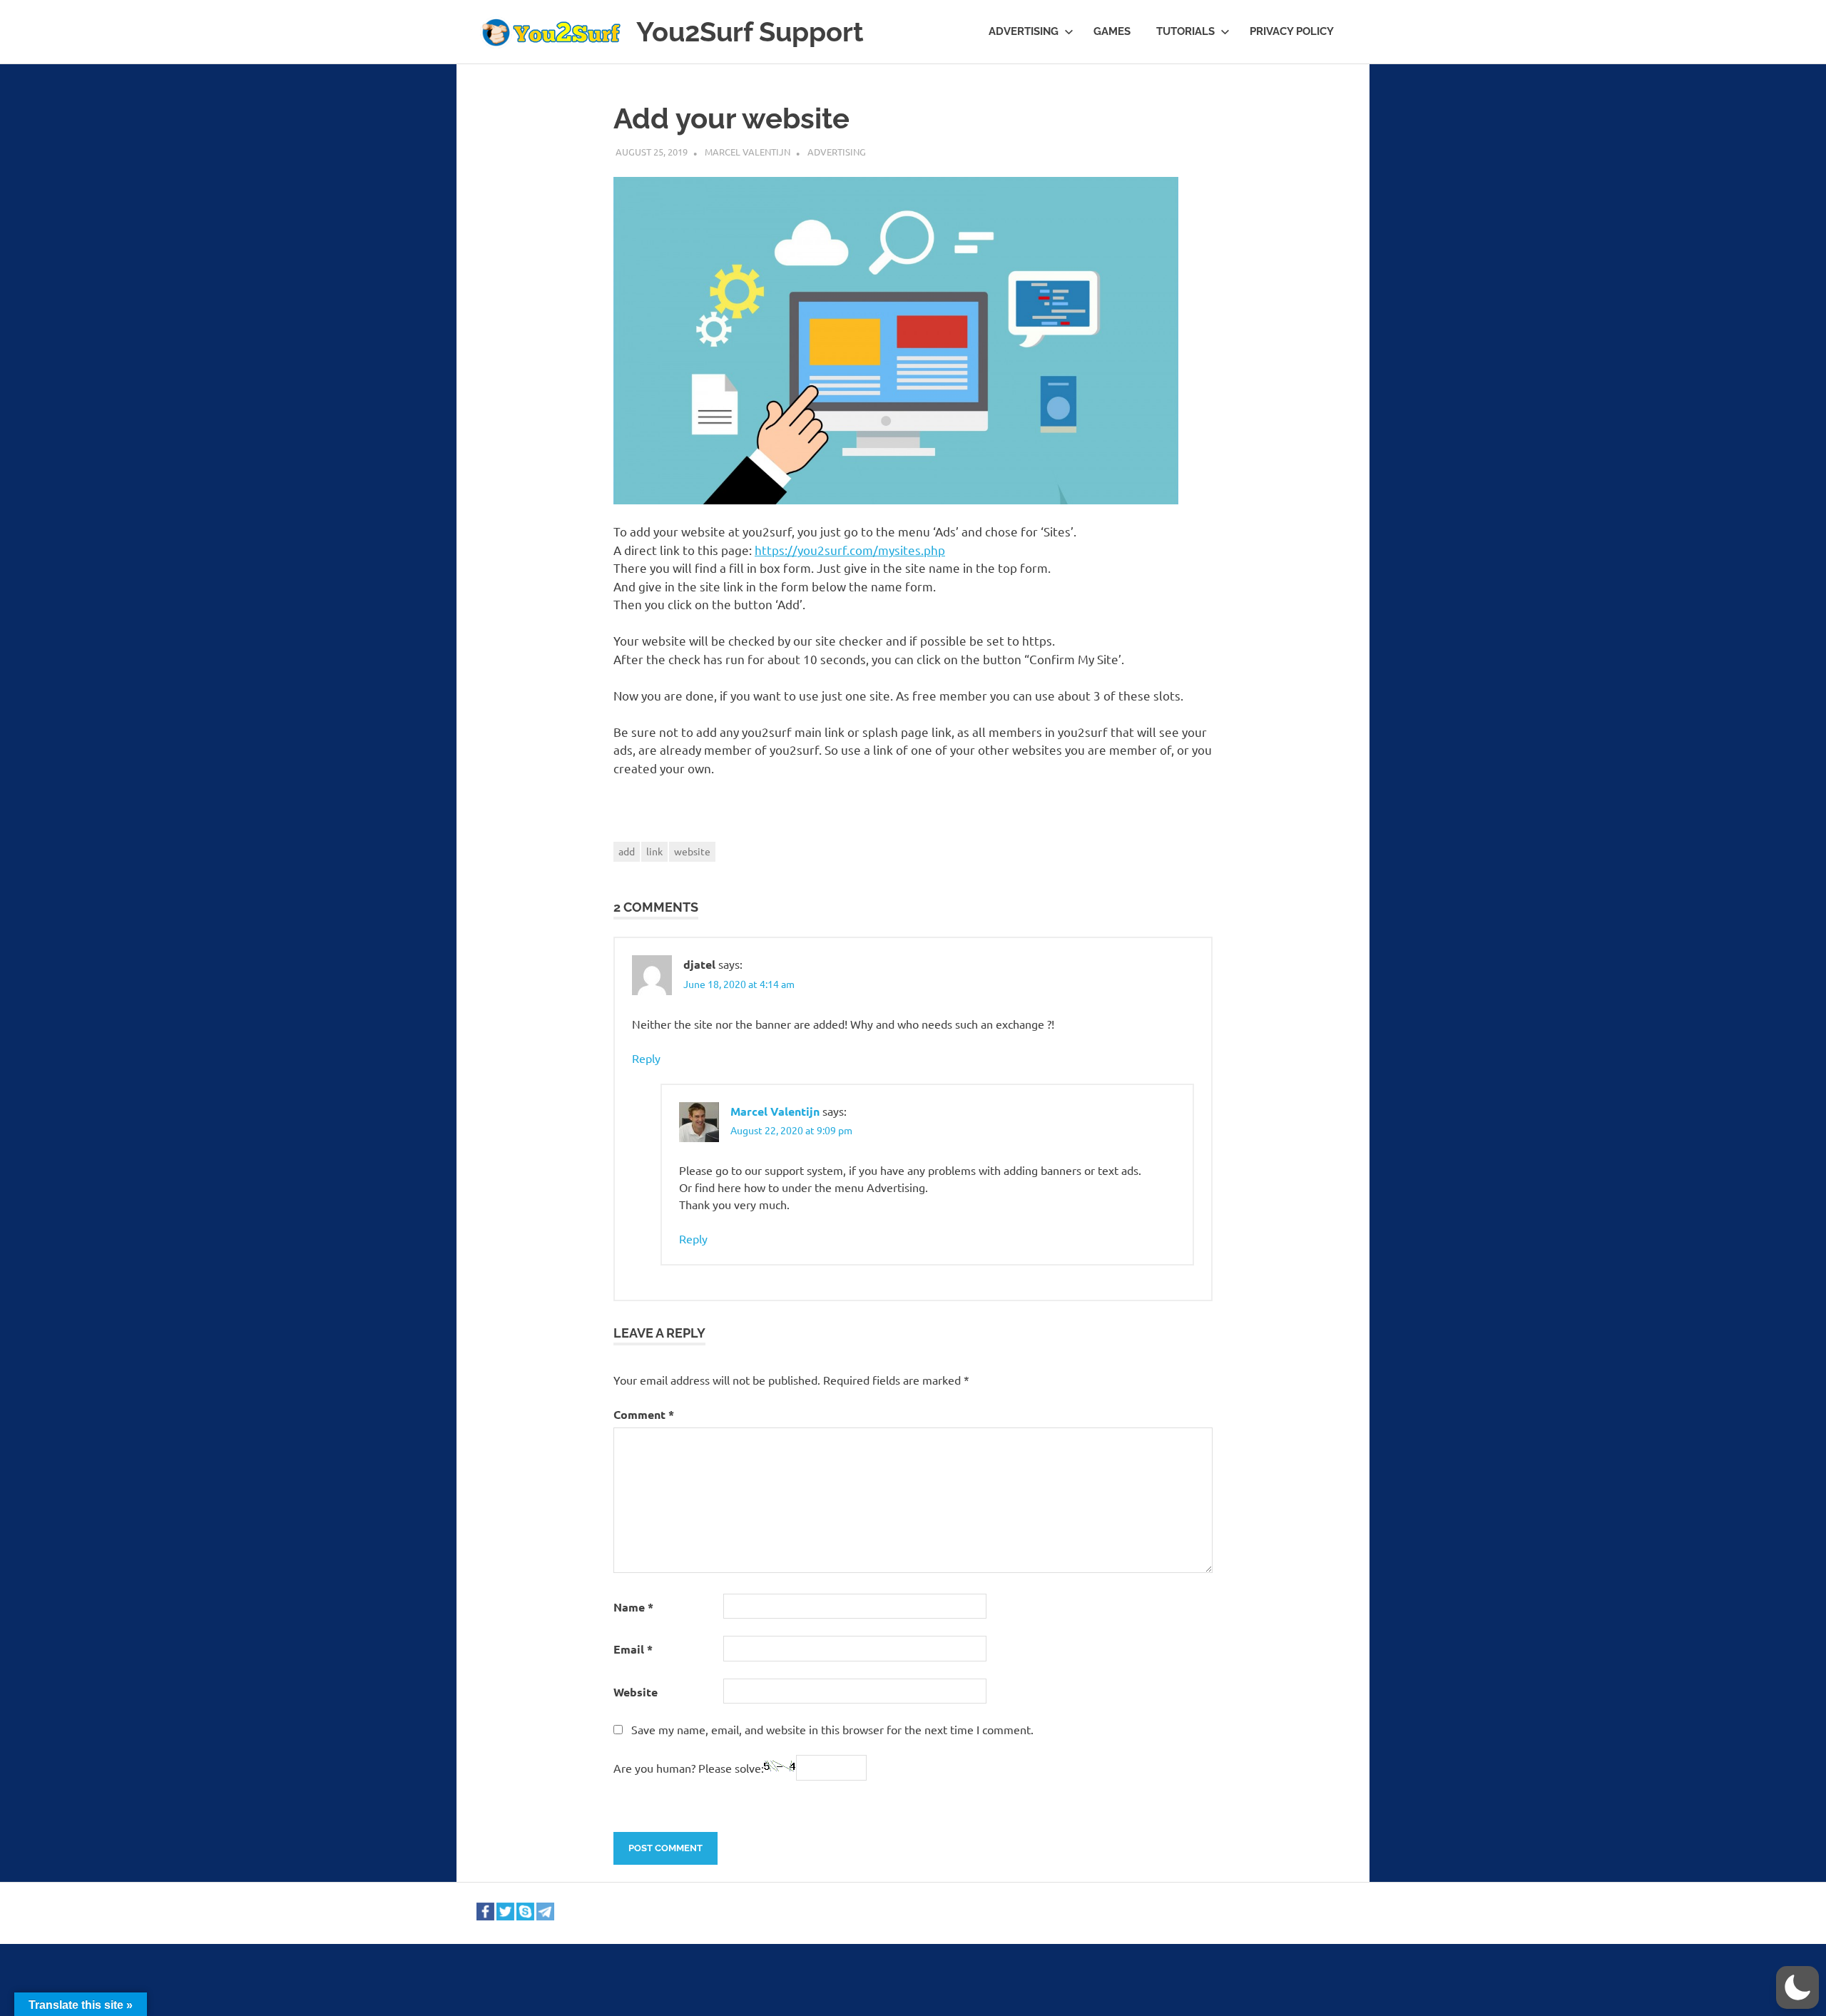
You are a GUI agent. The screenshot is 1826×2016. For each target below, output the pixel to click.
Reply (646, 1058)
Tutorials (1185, 31)
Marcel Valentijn (748, 152)
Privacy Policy (1292, 31)
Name (633, 1607)
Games (1112, 31)
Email (633, 1649)
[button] (1797, 1987)
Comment (644, 1414)
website (692, 851)
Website (636, 1692)
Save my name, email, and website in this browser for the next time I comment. (832, 1729)
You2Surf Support (750, 32)
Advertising (1024, 31)
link (654, 851)
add (627, 851)
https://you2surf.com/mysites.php (850, 550)
